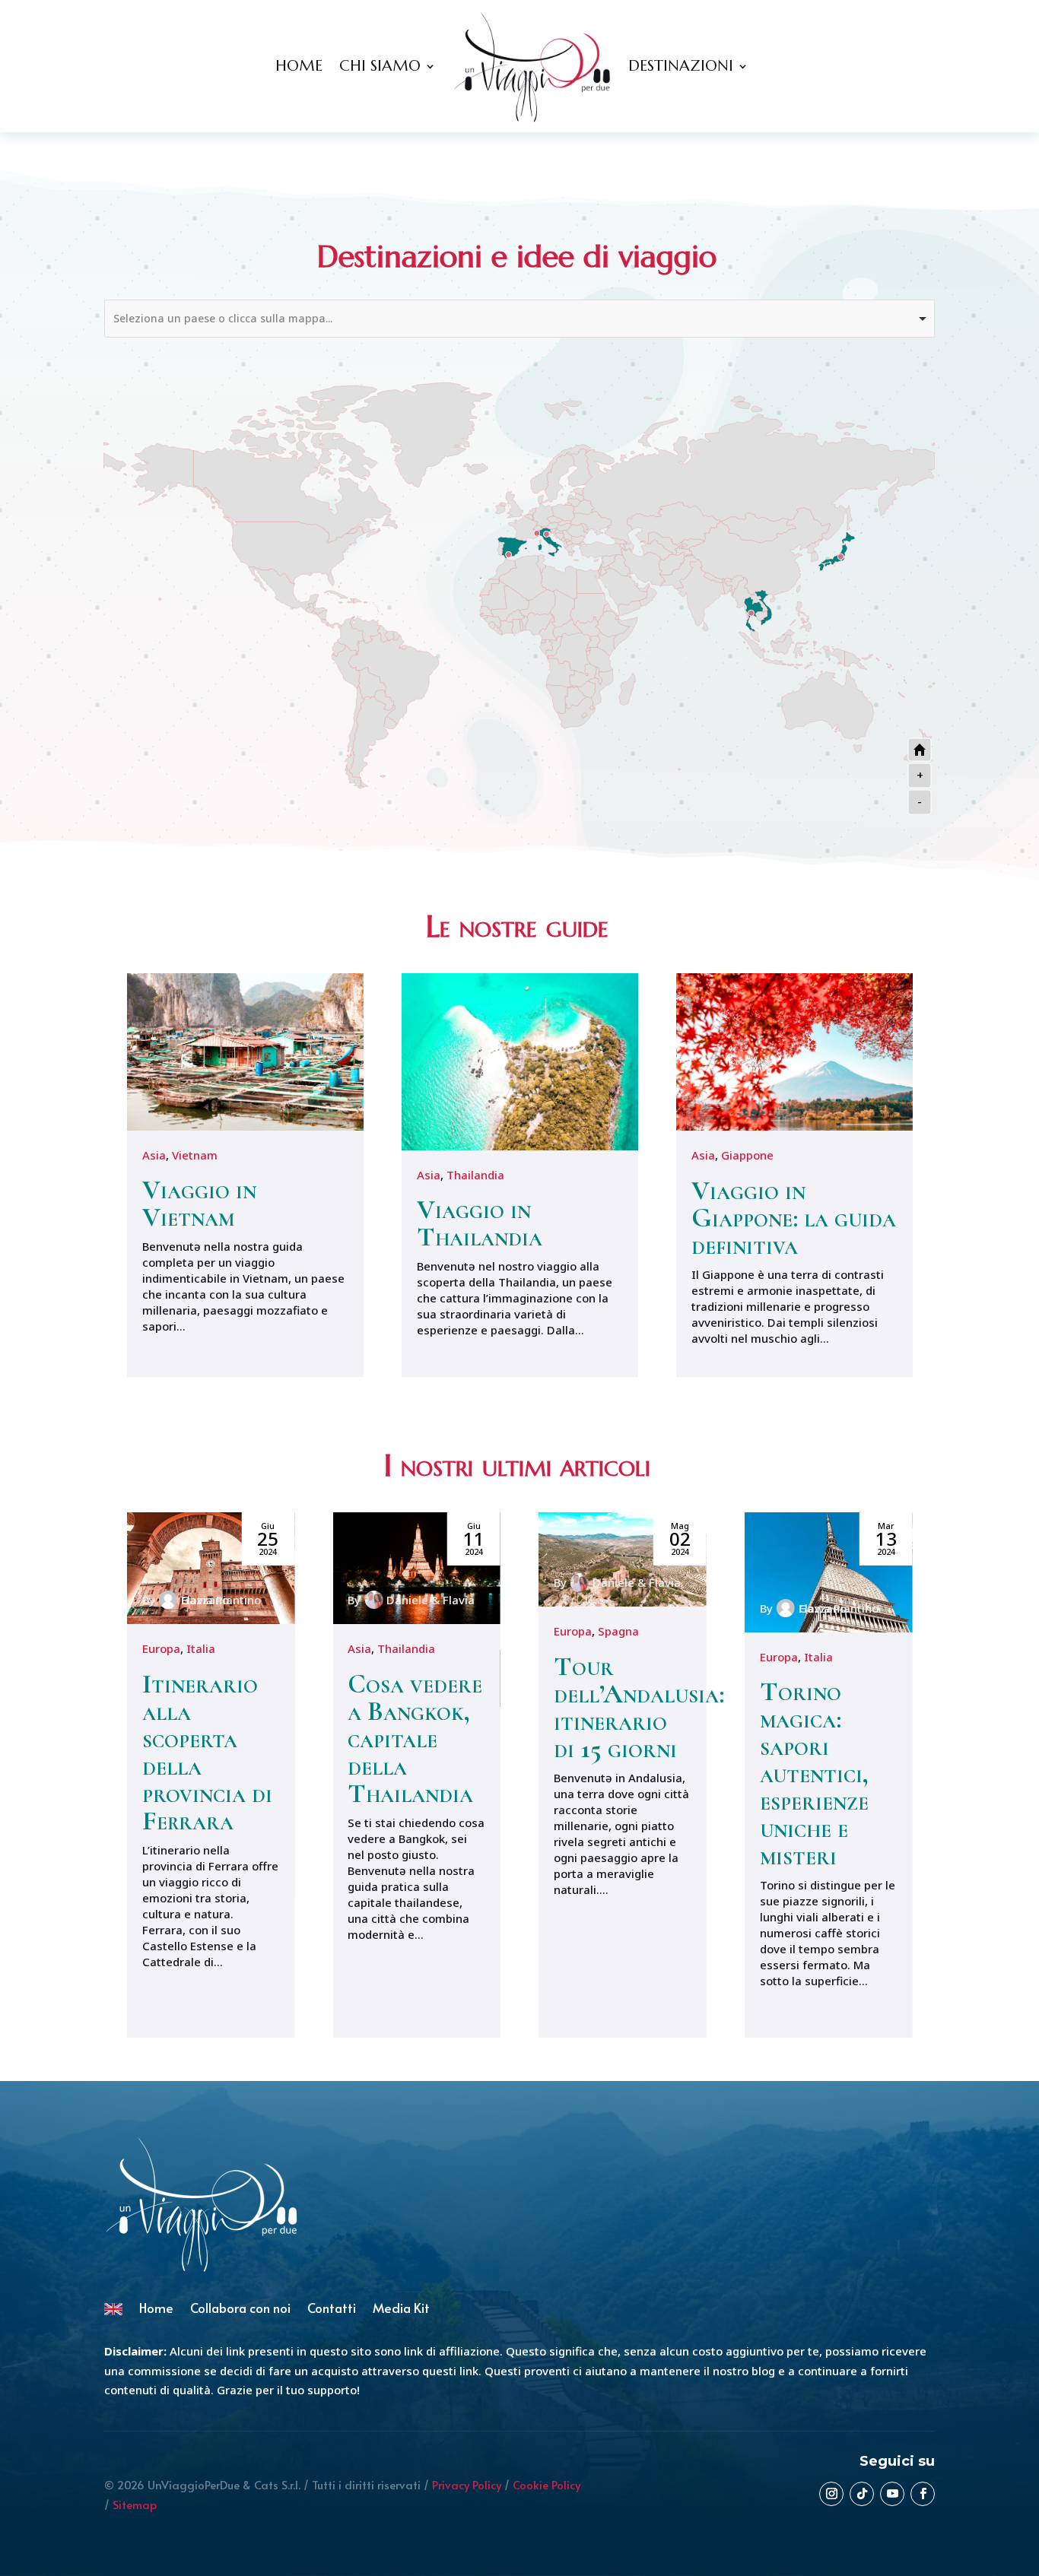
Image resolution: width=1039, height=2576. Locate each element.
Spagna (618, 1631)
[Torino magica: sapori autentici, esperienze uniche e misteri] (829, 1572)
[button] (916, 1775)
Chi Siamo (380, 66)
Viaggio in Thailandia (480, 1223)
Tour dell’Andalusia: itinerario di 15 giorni (639, 1707)
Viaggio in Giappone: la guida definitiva (794, 1218)
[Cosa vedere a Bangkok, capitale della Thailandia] (416, 1568)
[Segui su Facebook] (923, 2494)
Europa (161, 1648)
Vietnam (195, 1155)
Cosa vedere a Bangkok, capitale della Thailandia (415, 1738)
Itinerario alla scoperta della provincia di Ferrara (207, 1752)
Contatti (332, 2310)
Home (299, 66)
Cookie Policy (547, 2484)
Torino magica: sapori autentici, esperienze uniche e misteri (814, 1773)
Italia (201, 1648)
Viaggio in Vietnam (199, 1203)
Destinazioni (681, 66)
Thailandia (475, 1175)
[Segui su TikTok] (862, 2494)
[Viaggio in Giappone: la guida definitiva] (794, 1052)
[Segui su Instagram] (831, 2494)
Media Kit (401, 2310)
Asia (154, 1155)
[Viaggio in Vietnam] (245, 1052)
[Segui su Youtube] (892, 2494)
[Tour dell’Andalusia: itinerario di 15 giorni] (623, 1559)
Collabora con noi (240, 2310)
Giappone (747, 1155)
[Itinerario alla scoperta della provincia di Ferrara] (211, 1568)
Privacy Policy (467, 2484)
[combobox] (520, 319)
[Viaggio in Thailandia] (520, 1062)
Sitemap (135, 2504)
